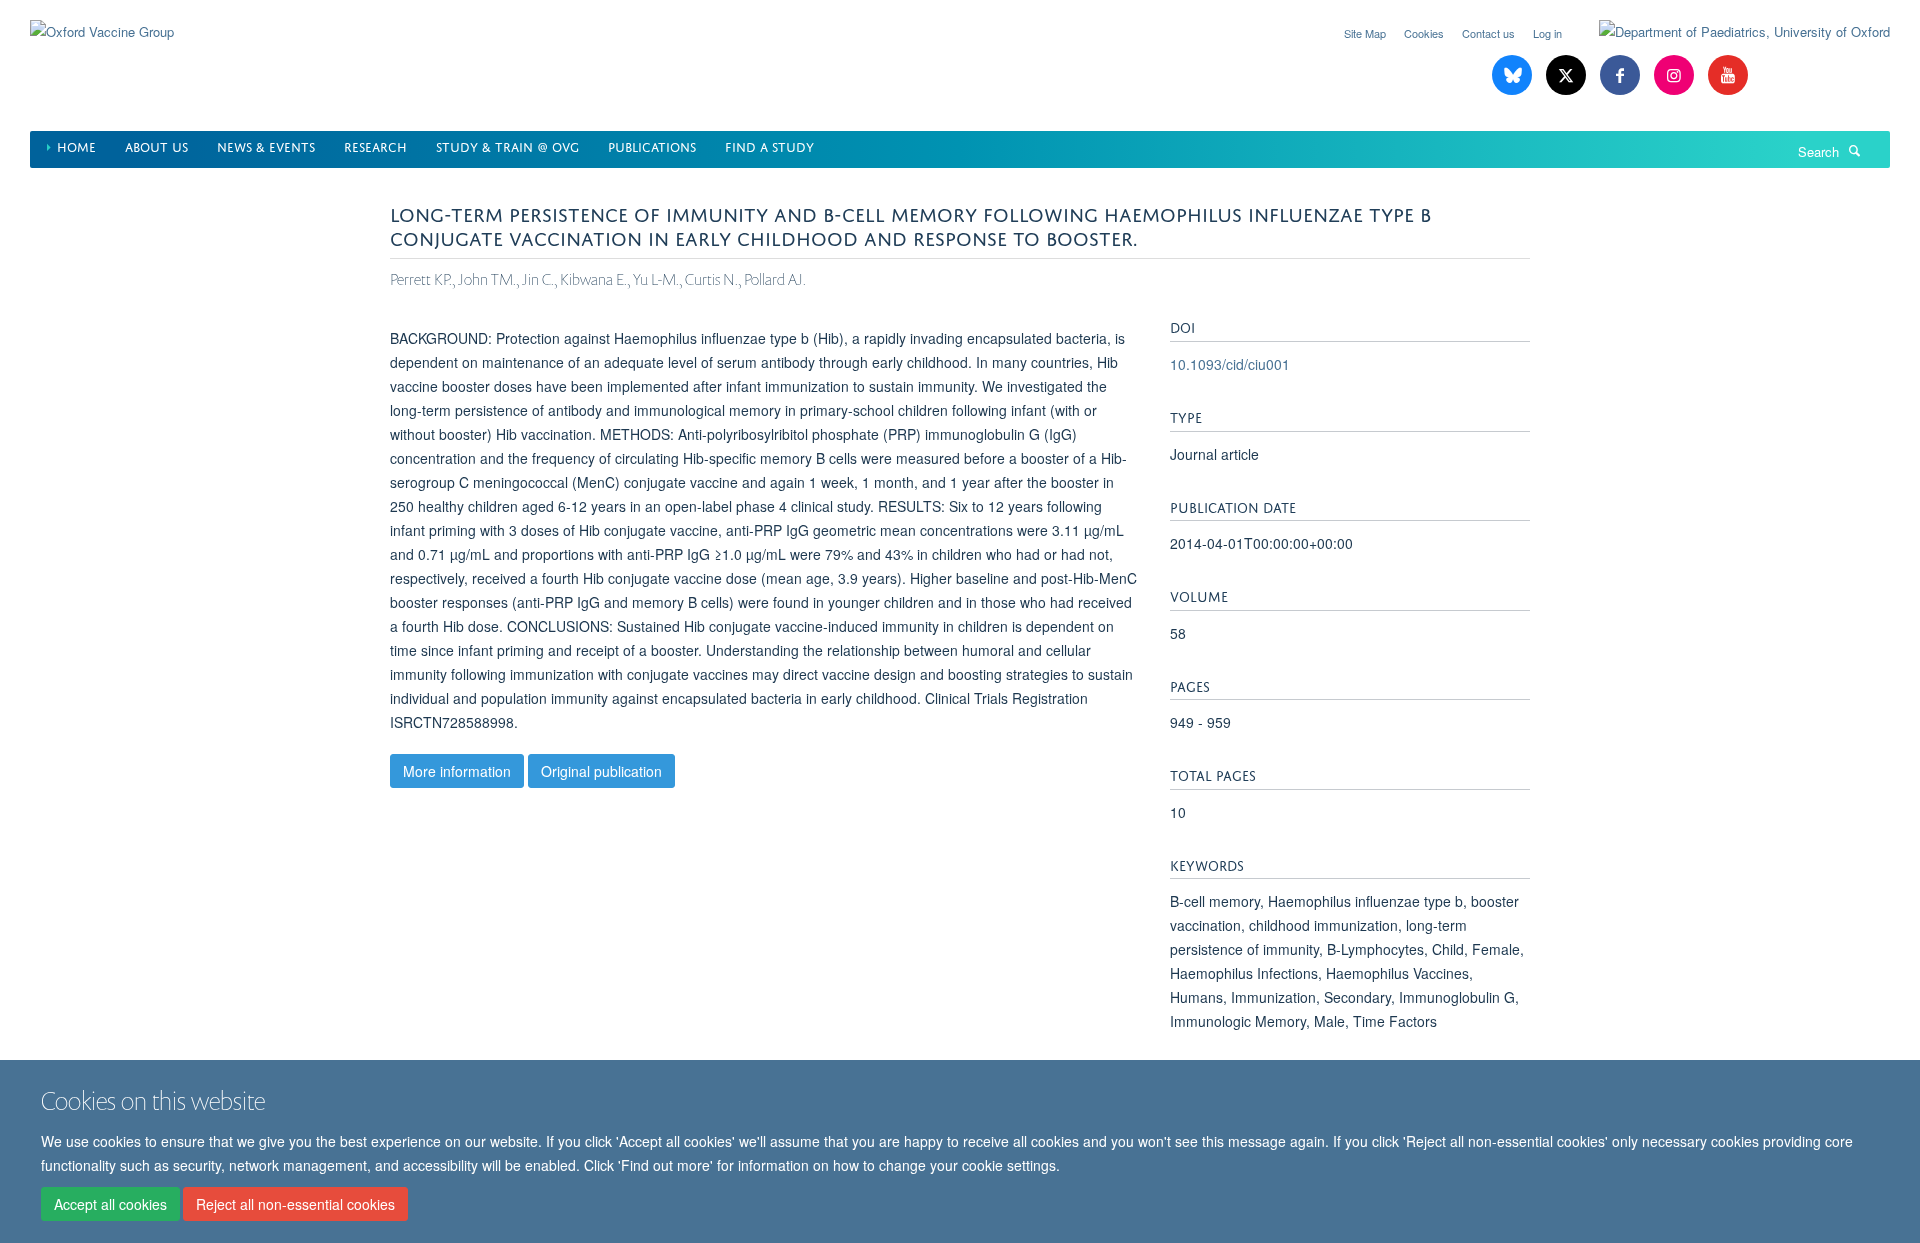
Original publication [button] (601, 771)
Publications (652, 145)
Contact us (1488, 33)
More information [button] (457, 771)
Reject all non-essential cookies (295, 1204)
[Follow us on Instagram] (1676, 75)
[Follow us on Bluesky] (1514, 75)
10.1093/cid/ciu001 (1230, 364)
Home (76, 145)
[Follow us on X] (1568, 75)
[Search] (1855, 150)
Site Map (1365, 33)
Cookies (1424, 33)
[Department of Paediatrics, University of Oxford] (1729, 32)
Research (375, 145)
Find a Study (769, 145)
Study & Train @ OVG (507, 145)
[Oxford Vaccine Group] (102, 19)
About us (156, 145)
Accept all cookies (110, 1204)
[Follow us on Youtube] (1728, 75)
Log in (1547, 33)
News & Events (266, 145)
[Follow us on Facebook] (1622, 75)
